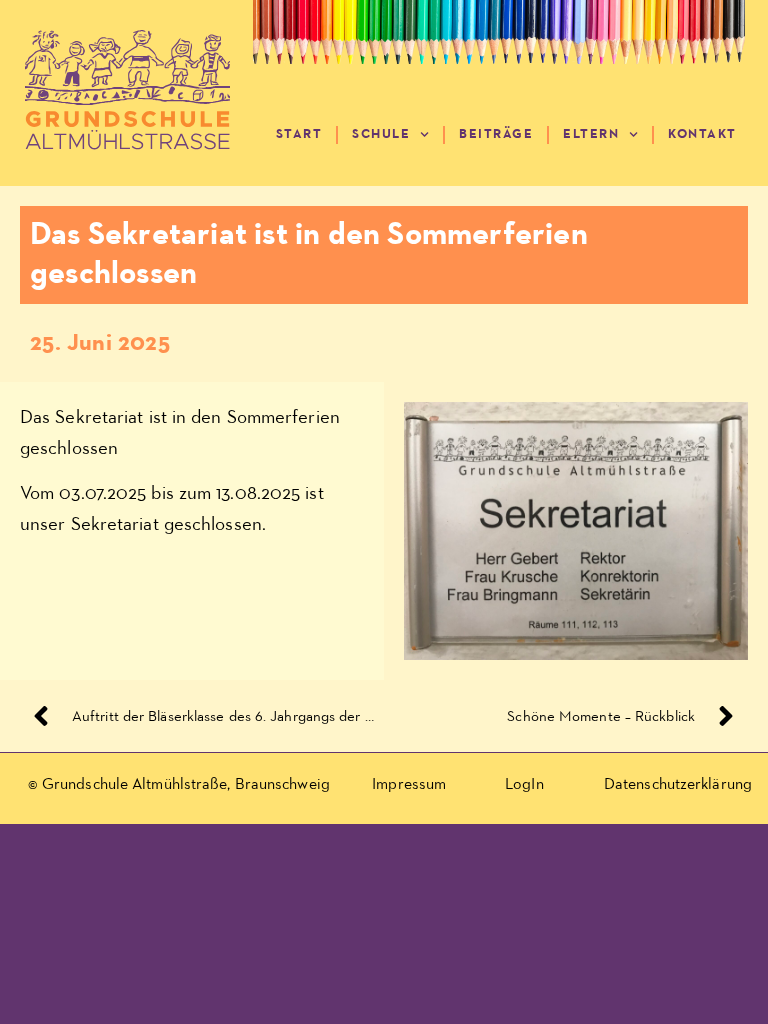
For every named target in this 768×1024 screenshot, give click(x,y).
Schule (381, 134)
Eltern (591, 134)
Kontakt (702, 134)
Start (299, 134)
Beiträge (496, 134)
